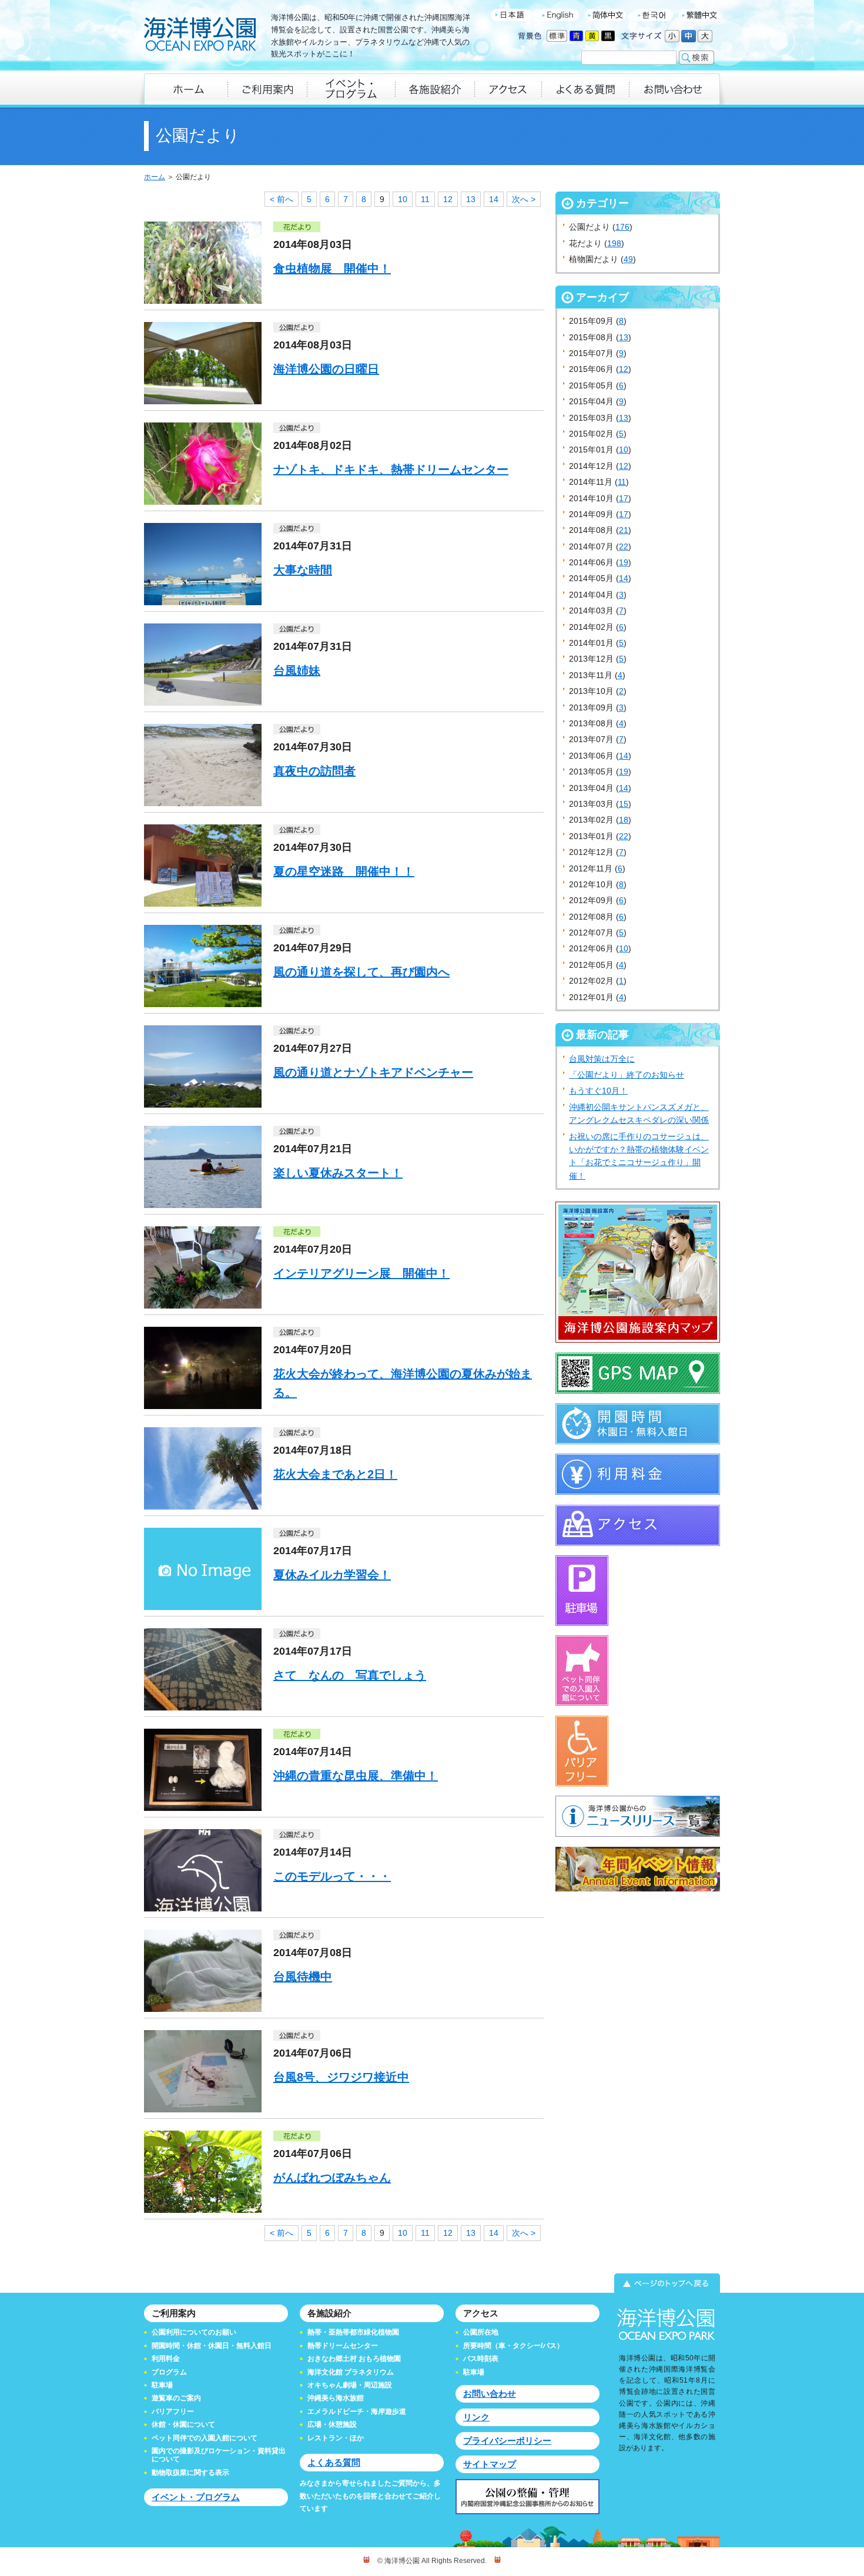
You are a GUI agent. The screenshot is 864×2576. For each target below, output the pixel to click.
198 (614, 243)
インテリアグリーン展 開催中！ (361, 1273)
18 (624, 820)
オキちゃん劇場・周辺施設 (350, 2385)
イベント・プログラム (196, 2497)
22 (624, 546)
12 (448, 199)
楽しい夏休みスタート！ (338, 1173)
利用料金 (166, 2359)
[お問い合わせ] (674, 89)
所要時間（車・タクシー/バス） (513, 2346)
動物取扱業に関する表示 (190, 2473)
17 (624, 498)
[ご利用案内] (267, 89)
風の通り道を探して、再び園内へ (361, 972)
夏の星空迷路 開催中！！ (344, 871)
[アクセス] (508, 89)
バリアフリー (173, 2411)
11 (425, 199)
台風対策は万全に (602, 1059)
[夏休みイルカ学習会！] (203, 1607)
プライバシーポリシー (507, 2441)
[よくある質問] (585, 89)
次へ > (524, 199)
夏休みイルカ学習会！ (332, 1575)
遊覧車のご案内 (176, 2398)
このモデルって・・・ (332, 1876)
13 (471, 199)
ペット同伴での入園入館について (205, 2438)
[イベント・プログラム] (351, 89)
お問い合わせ (490, 2394)
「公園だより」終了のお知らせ (627, 1075)
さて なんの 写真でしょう (350, 1675)
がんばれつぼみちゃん (332, 2178)
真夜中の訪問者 (314, 771)
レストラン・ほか (336, 2438)
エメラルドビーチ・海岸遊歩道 (357, 2411)
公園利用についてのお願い (194, 2332)
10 (403, 199)
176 (622, 227)
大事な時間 (303, 570)
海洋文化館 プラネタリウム (351, 2372)
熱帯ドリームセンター (343, 2346)
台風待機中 (303, 1977)
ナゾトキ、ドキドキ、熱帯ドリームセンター (391, 469)
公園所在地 (481, 2332)
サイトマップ (490, 2464)
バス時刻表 (481, 2359)
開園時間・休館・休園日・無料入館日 (212, 2346)
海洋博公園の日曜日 (326, 369)
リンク (476, 2417)
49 (628, 259)
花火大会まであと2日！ (335, 1474)
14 (494, 199)
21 (624, 530)
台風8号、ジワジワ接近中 (341, 2077)
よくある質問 (334, 2462)
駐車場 (162, 2385)
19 (624, 562)
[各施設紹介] (435, 89)
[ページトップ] (432, 2283)
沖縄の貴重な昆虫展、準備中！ (356, 1776)
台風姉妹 (297, 670)
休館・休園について (183, 2424)
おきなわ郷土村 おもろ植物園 (354, 2359)
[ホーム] (186, 89)
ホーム (155, 177)
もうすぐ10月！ (598, 1091)
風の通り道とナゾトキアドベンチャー (373, 1072)
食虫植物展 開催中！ (332, 269)
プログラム (169, 2372)
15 (624, 804)
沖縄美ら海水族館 (336, 2398)
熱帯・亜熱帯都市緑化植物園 (353, 2332)
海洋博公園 (200, 35)
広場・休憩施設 (332, 2424)
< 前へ (282, 199)
